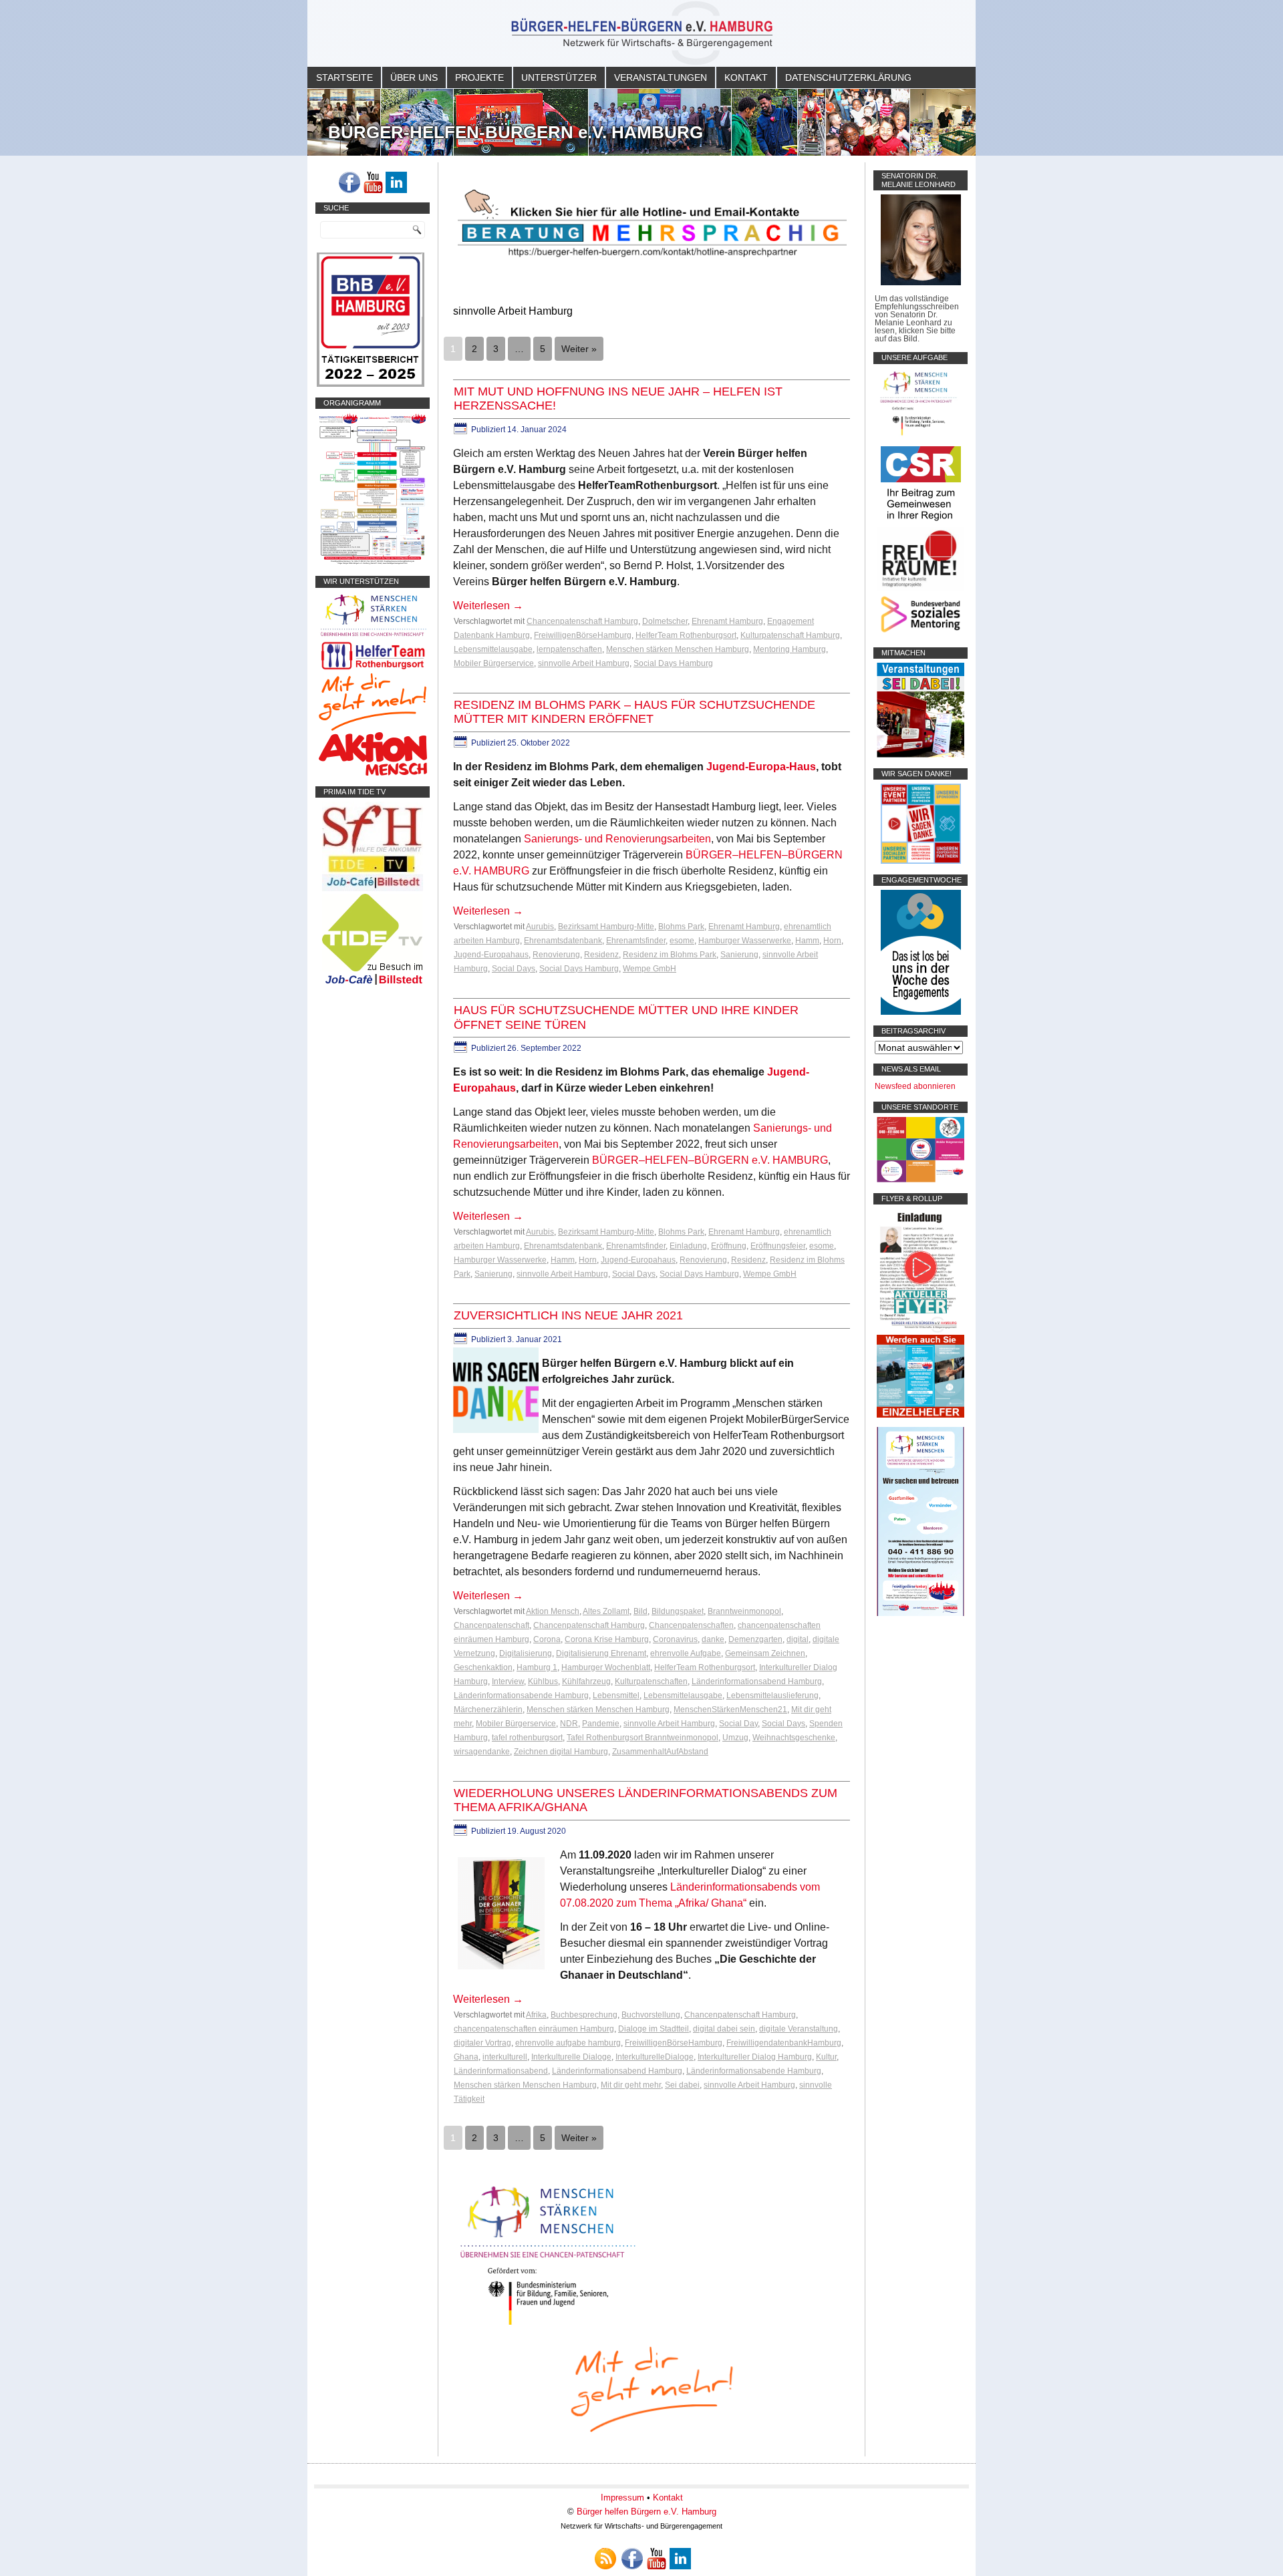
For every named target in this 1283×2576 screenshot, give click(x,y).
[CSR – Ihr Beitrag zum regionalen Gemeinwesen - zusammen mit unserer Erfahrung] (921, 523)
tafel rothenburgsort (527, 1738)
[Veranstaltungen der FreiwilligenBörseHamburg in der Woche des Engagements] (921, 1012)
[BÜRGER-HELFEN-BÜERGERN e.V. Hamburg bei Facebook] (349, 182)
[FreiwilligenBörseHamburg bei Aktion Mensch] (373, 773)
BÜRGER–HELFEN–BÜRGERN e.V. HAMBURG (710, 1160)
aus (807, 767)
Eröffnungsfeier (778, 1246)
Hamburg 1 (537, 1667)
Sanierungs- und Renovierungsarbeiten (617, 839)
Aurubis (540, 927)
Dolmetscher (665, 621)
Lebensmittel (616, 1696)
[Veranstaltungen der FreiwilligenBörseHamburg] (920, 755)
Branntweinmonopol (744, 1611)
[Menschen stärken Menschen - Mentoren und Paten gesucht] (548, 2326)
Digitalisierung (526, 1653)
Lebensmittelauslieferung (772, 1696)
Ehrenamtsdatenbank (563, 941)
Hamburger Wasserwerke (745, 941)
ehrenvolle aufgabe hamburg (568, 2043)
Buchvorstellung (651, 2015)
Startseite (344, 77)
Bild (640, 1611)
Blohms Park (681, 927)
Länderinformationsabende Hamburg (521, 1696)
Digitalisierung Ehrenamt (601, 1653)
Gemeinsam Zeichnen (765, 1653)
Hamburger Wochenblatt (606, 1667)
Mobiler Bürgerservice (494, 663)
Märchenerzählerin (488, 1710)
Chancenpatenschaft (491, 1625)
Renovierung (556, 955)
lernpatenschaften (569, 649)
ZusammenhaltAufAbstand (660, 1752)
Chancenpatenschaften (691, 1625)
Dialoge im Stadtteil (654, 2029)
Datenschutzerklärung (848, 77)
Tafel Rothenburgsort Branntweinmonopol (643, 1738)
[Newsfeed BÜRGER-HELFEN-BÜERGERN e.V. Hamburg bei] (605, 2559)
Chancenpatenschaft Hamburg (582, 621)
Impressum (622, 2498)
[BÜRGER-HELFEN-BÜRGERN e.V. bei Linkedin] (396, 182)
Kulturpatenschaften (651, 1681)
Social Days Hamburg (673, 663)
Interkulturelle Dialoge (571, 2057)
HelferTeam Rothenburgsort (686, 635)
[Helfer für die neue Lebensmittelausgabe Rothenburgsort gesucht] (373, 669)
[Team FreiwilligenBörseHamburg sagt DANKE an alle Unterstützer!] (921, 861)
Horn (832, 941)
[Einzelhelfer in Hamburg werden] (920, 1415)
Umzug (735, 1738)
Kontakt (746, 77)
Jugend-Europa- (748, 767)
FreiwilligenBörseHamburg (583, 635)
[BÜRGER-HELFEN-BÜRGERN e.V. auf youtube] (373, 182)
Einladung (688, 1246)
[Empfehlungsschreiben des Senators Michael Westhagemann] (921, 283)
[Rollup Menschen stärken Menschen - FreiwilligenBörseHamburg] (920, 1613)
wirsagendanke (482, 1752)
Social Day (738, 1724)
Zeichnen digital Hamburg (561, 1752)
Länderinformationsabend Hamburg (757, 1681)
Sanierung (739, 955)
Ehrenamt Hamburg (727, 621)
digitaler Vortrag (482, 2043)
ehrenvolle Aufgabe (686, 1653)
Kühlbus (543, 1681)
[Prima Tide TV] (373, 889)
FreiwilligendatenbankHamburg (784, 2043)
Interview (508, 1681)
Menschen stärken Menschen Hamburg (678, 649)
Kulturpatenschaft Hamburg (790, 635)
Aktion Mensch (553, 1611)
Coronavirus (675, 1639)
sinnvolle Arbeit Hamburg (584, 663)
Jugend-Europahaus (491, 955)
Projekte (479, 77)
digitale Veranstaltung (799, 2029)
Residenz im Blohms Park (670, 955)
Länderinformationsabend (501, 2071)
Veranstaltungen (661, 77)
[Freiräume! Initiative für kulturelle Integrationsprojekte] (920, 588)
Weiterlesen (488, 606)
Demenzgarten (755, 1639)
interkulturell (505, 2057)
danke (713, 1639)
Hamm (807, 941)
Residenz (601, 955)
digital (798, 1639)
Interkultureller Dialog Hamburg (755, 2057)
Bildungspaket (678, 1611)
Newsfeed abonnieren (915, 1086)
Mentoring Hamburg (790, 649)
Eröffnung (729, 1246)
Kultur (826, 2057)
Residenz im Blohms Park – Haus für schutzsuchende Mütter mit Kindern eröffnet (634, 712)
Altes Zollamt (606, 1611)
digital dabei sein (724, 2029)
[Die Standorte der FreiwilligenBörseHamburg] (920, 1180)
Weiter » (579, 349)
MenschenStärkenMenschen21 (730, 1710)
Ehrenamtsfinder (636, 941)
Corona (547, 1639)
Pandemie (601, 1724)
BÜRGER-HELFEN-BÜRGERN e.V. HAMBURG (516, 132)
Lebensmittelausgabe (493, 649)
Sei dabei (682, 2085)
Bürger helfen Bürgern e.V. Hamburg (647, 2512)
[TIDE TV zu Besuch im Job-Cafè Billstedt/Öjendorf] (373, 985)
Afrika (536, 2015)
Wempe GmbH (650, 969)
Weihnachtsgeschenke (794, 1738)
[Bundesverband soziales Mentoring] (920, 634)
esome (682, 941)
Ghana (466, 2057)
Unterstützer (559, 77)
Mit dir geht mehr (631, 2085)
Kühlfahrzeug (586, 1681)
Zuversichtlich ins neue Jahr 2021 (568, 1315)
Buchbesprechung (584, 2015)
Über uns (414, 77)
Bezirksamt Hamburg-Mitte (606, 927)
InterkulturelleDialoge (655, 2057)
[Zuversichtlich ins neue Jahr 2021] (497, 1433)
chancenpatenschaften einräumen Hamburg (534, 2029)
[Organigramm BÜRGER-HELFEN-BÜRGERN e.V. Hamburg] (373, 562)
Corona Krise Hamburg (607, 1639)
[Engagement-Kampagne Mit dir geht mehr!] (652, 2388)
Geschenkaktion (483, 1667)
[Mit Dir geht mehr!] (373, 728)
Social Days (514, 969)
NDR (569, 1724)
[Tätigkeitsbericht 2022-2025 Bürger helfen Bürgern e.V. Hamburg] (371, 384)
